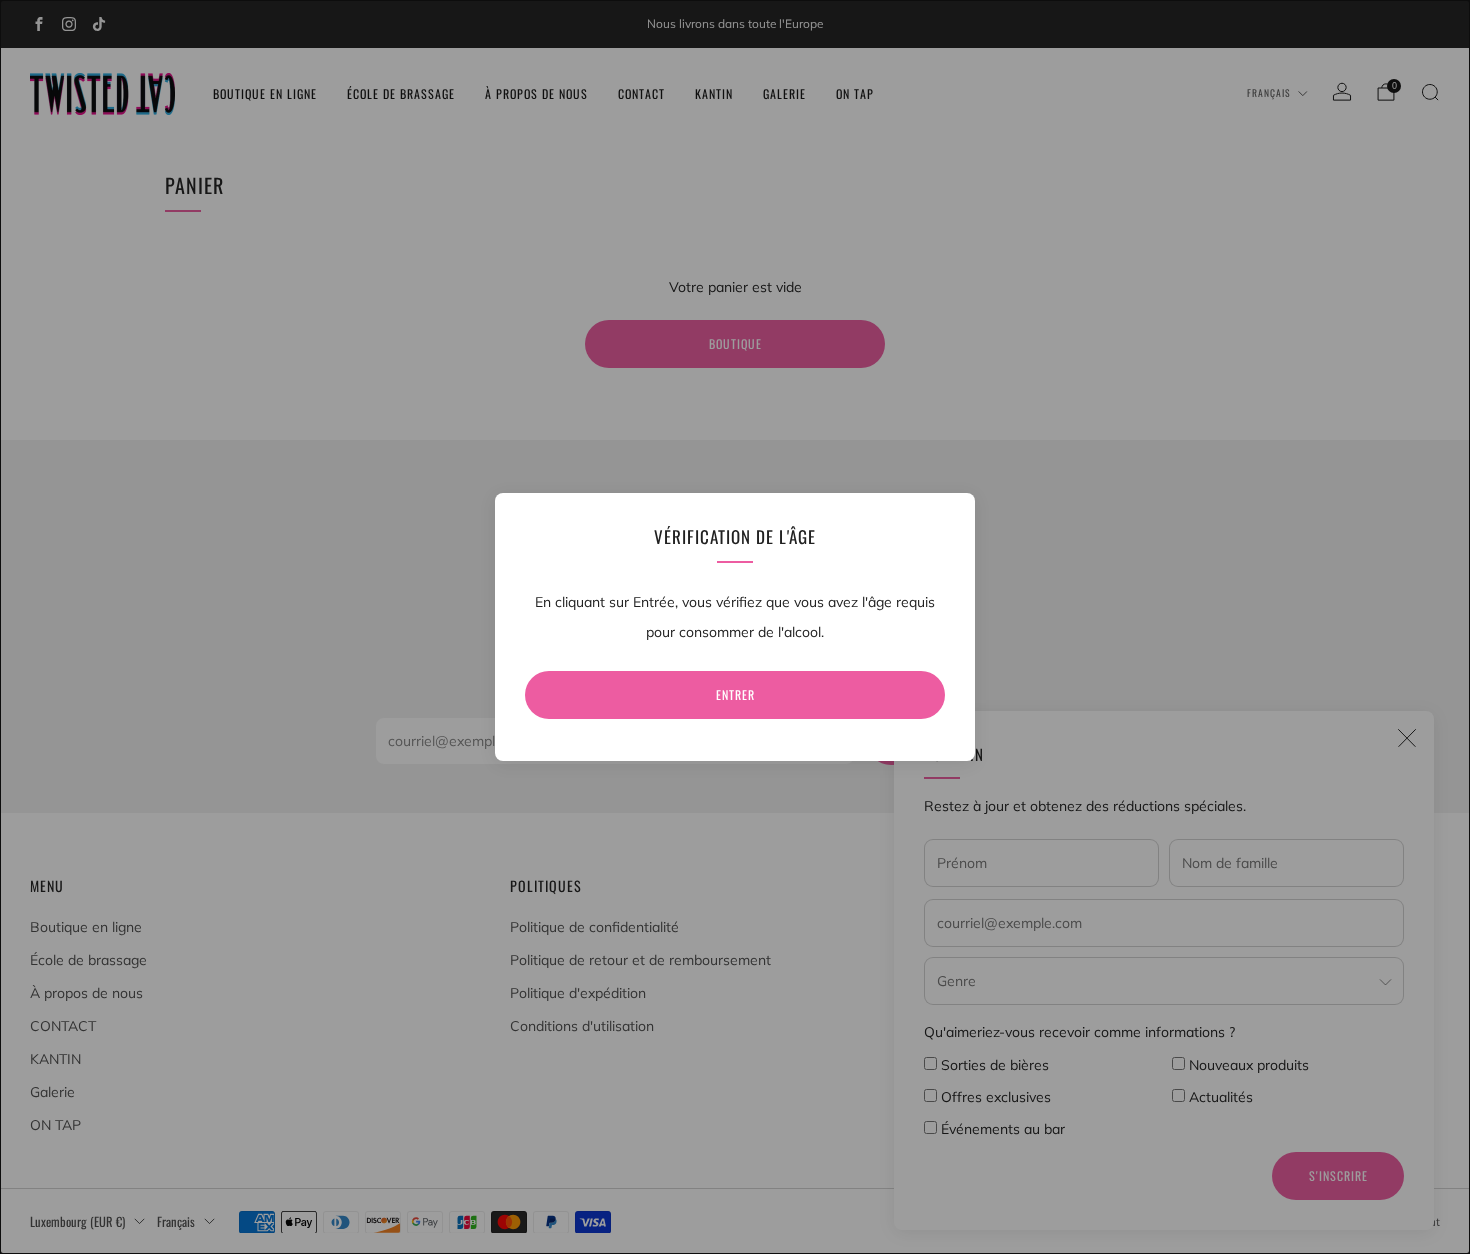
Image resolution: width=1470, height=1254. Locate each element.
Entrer (735, 694)
